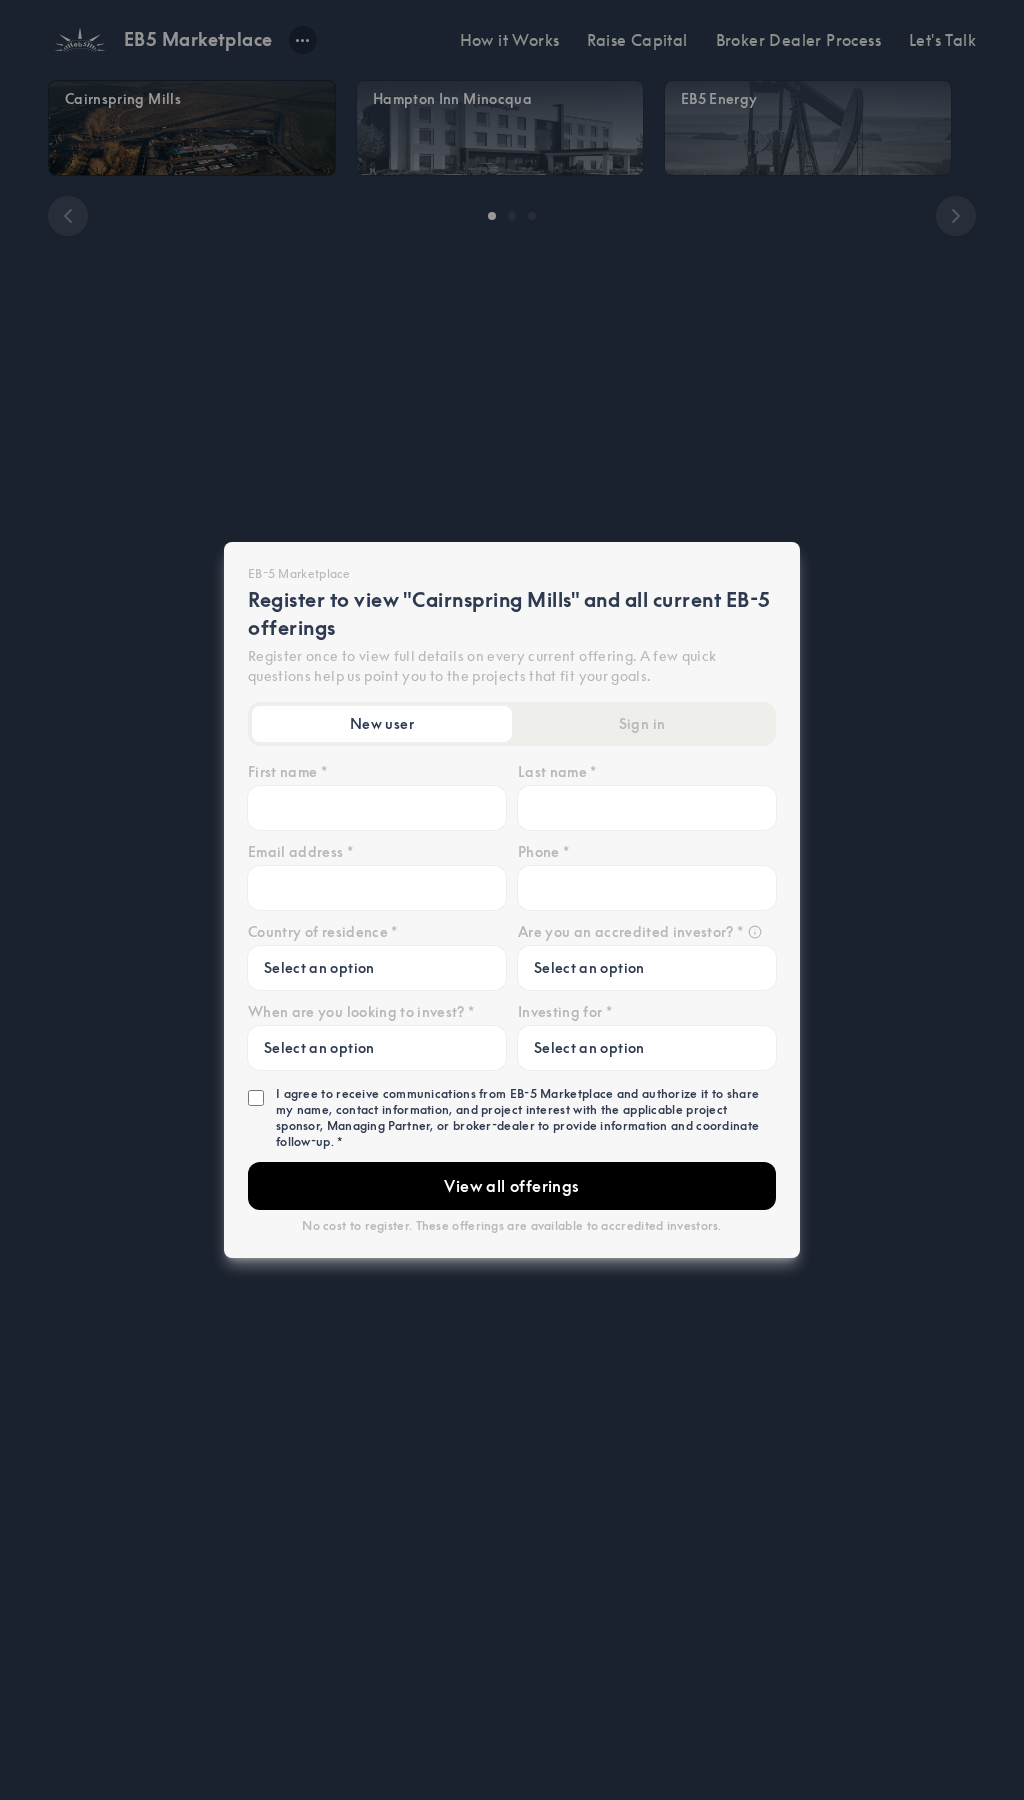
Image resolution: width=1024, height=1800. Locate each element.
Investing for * (565, 1012)
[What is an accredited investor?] (755, 932)
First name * (287, 772)
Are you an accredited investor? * (631, 932)
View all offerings (511, 1186)
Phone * (543, 852)
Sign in (642, 724)
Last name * (557, 772)
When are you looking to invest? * (361, 1012)
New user (382, 724)
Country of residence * (323, 932)
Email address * (300, 852)
